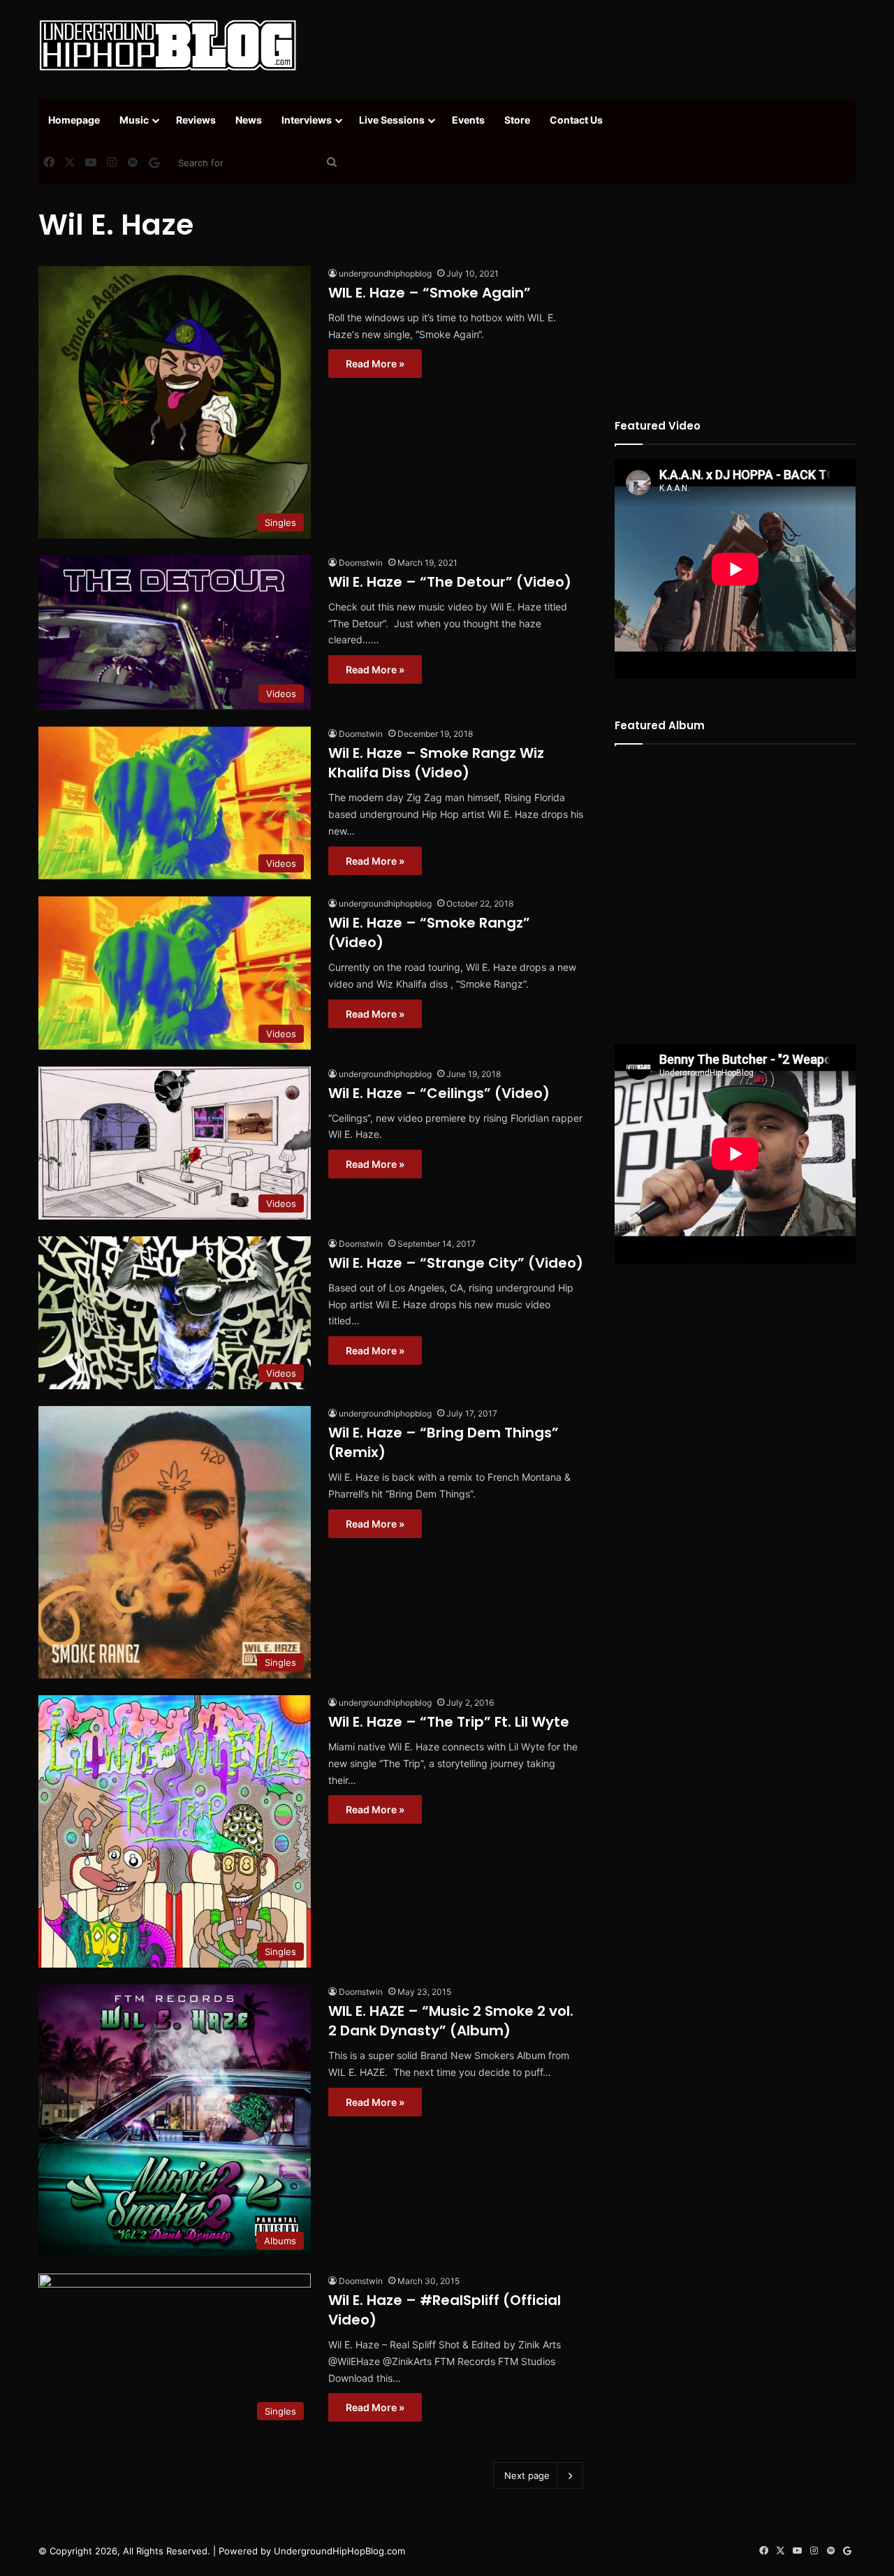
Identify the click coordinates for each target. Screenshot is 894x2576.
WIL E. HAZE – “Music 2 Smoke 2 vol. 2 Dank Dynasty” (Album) (451, 2021)
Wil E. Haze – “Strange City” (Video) (456, 1263)
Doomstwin (361, 563)
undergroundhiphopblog (385, 273)
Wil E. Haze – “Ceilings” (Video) (439, 1093)
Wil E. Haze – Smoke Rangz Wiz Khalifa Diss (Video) (436, 763)
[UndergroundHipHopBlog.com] (168, 45)
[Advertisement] (587, 45)
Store (517, 120)
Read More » (375, 364)
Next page (527, 2475)
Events (468, 120)
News (249, 120)
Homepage (74, 120)
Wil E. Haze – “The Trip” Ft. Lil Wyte (449, 1722)
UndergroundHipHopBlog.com (339, 2551)
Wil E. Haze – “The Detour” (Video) (450, 582)
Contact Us (576, 120)
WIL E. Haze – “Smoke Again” (430, 293)
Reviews (196, 120)
